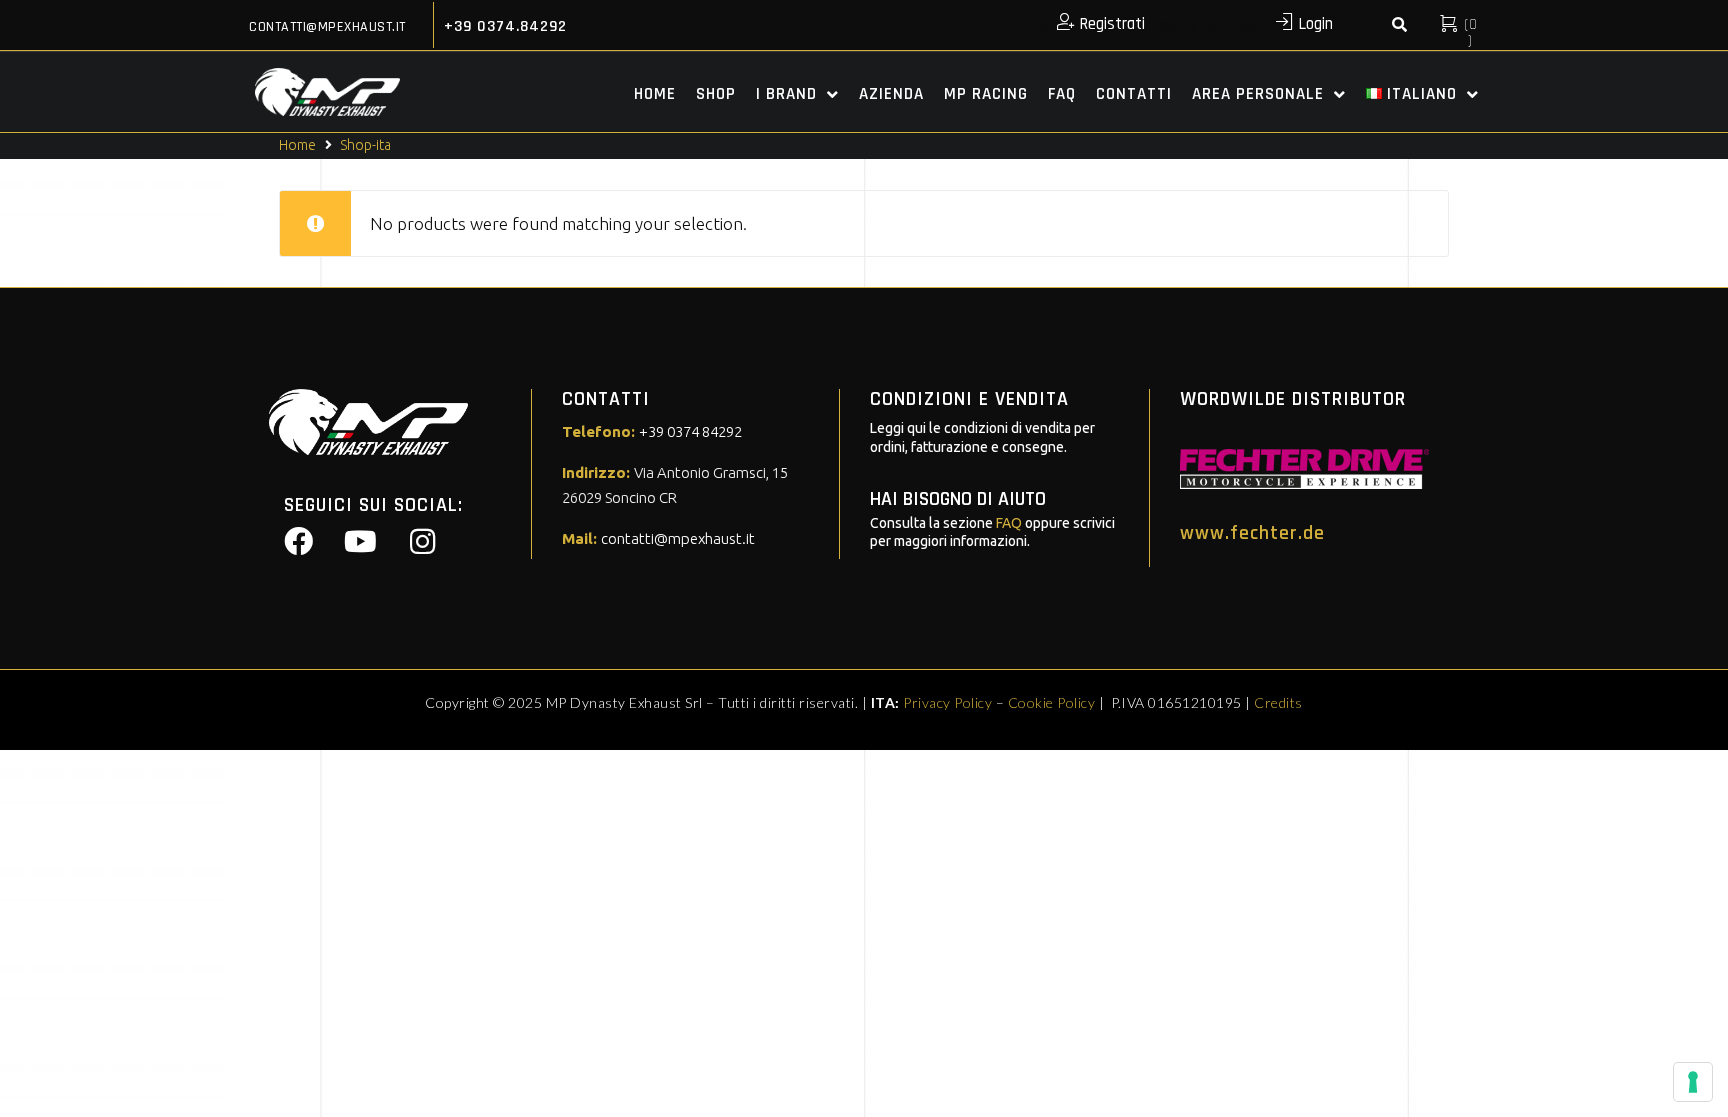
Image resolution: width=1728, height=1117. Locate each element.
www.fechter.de (1252, 533)
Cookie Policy (1052, 702)
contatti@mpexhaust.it (327, 27)
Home (297, 145)
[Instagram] (422, 542)
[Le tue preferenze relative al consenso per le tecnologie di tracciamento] (1693, 1082)
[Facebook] (298, 542)
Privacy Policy (947, 702)
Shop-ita (365, 145)
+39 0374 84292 (690, 431)
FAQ (1009, 523)
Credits (1278, 702)
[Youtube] (360, 542)
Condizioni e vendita (969, 399)
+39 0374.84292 (505, 26)
